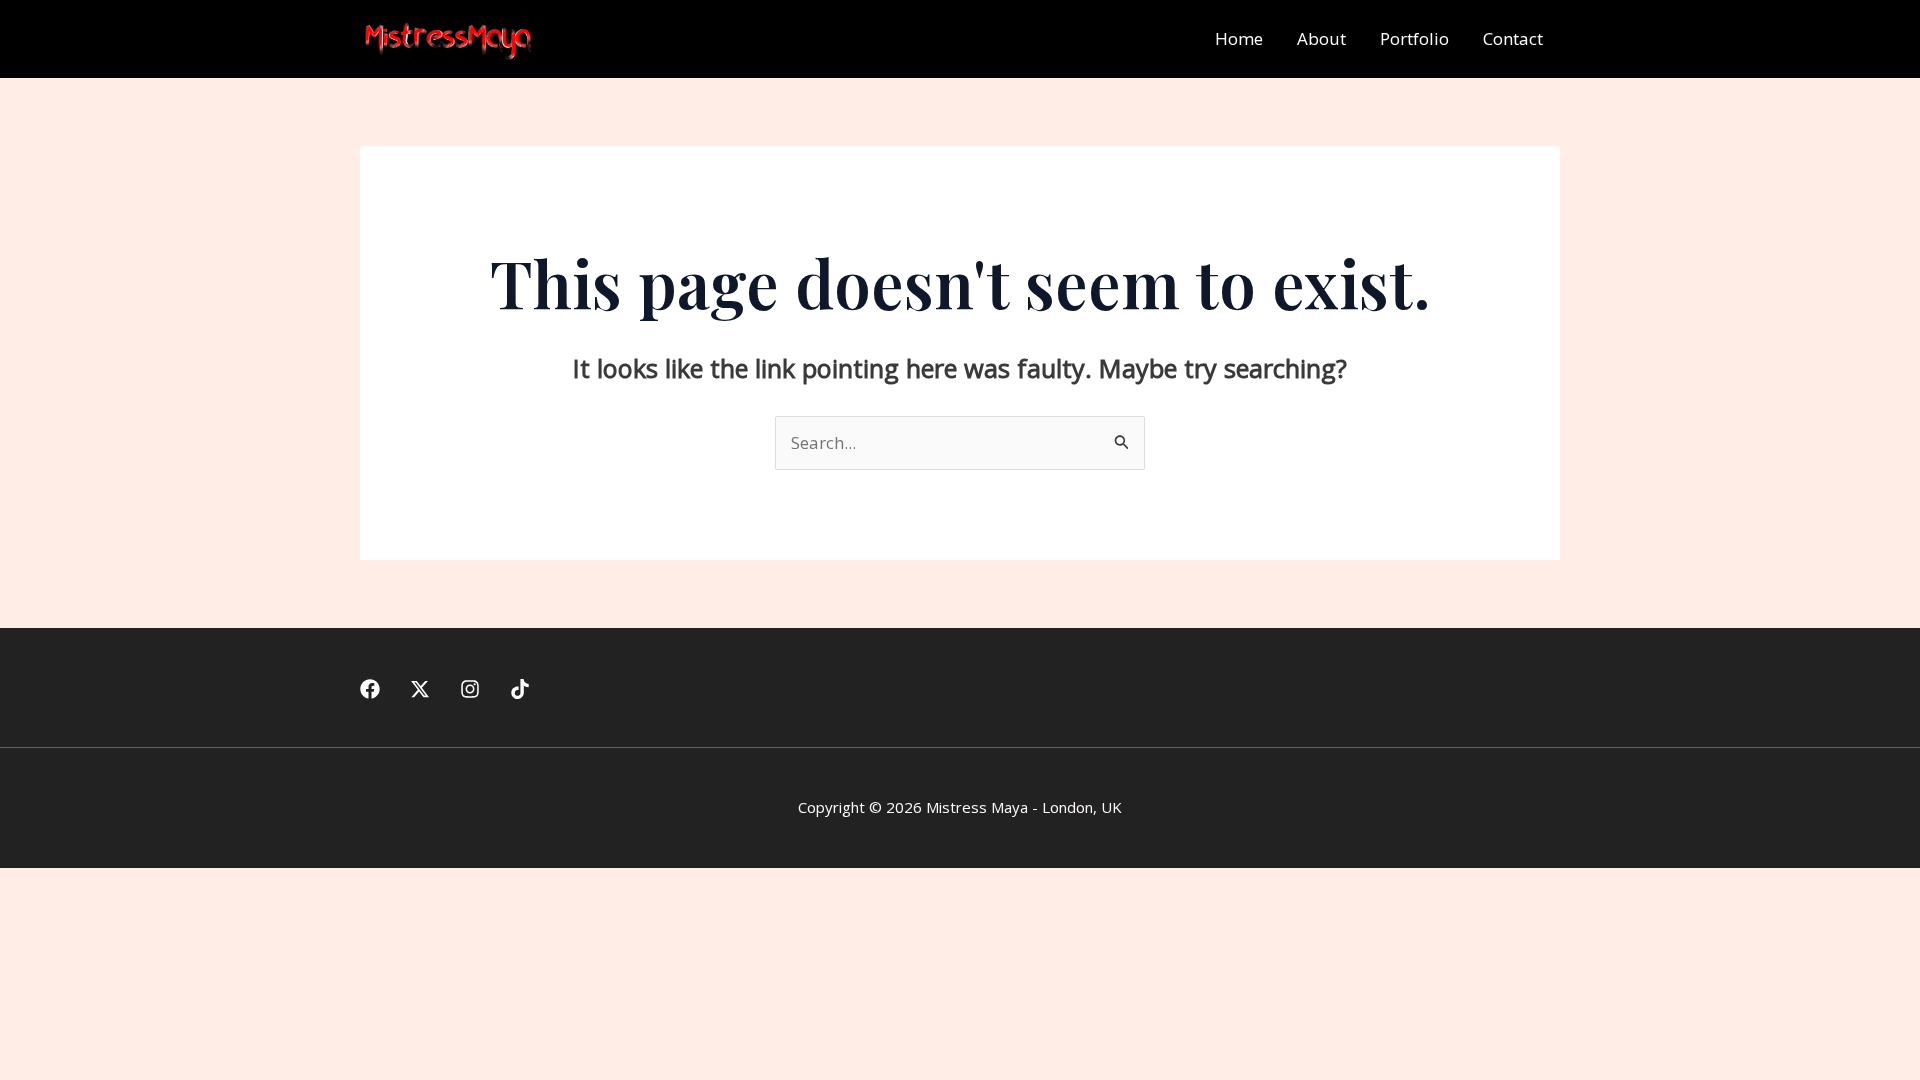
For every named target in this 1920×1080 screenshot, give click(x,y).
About (1321, 38)
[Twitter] (420, 689)
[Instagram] (470, 689)
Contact (1513, 38)
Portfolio (1414, 38)
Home (1239, 38)
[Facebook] (370, 689)
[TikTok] (520, 689)
